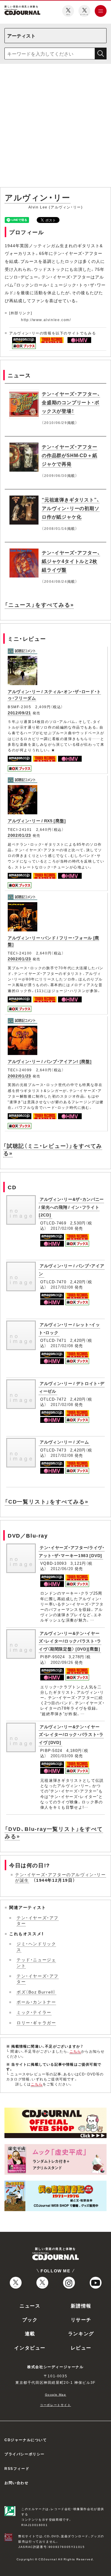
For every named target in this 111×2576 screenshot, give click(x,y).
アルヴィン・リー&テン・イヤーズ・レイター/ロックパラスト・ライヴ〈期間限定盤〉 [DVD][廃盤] (70, 1641)
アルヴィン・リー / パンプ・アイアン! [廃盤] (50, 1061)
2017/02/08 (62, 1228)
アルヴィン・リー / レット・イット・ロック (69, 1328)
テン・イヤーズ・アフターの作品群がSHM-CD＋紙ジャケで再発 (70, 455)
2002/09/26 (62, 1662)
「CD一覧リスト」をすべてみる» (47, 1501)
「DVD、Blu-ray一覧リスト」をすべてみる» (54, 1832)
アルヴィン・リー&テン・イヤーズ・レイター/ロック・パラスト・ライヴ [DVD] (71, 1734)
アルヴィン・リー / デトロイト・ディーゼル (72, 1387)
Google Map (56, 2394)
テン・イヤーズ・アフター (38, 1920)
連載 (30, 2333)
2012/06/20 (62, 1568)
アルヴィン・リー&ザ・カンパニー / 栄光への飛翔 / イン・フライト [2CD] (71, 1207)
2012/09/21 (19, 713)
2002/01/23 (19, 835)
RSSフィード (17, 2468)
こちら (75, 2051)
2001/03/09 (62, 1756)
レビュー (81, 2347)
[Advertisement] (55, 127)
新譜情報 (81, 2305)
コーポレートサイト (55, 2405)
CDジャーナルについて (26, 2440)
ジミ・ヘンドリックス (36, 1946)
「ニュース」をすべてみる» (39, 605)
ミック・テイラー (34, 2012)
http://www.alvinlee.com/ (46, 320)
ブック (30, 2319)
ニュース (30, 2305)
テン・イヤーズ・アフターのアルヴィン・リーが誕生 (61, 1877)
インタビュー (30, 2347)
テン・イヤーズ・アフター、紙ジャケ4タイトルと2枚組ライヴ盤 (71, 561)
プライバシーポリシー (25, 2454)
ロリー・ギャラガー (36, 2022)
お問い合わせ (17, 2483)
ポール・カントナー (36, 2002)
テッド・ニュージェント (36, 1962)
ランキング (81, 2333)
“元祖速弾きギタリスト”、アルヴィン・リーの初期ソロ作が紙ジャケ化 (71, 508)
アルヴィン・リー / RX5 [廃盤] (37, 821)
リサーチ (81, 2319)
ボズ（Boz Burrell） (36, 1992)
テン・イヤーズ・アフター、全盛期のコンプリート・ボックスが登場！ (71, 402)
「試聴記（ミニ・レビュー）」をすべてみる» (53, 1149)
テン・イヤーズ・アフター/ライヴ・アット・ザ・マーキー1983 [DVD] (72, 1551)
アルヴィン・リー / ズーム (64, 1442)
